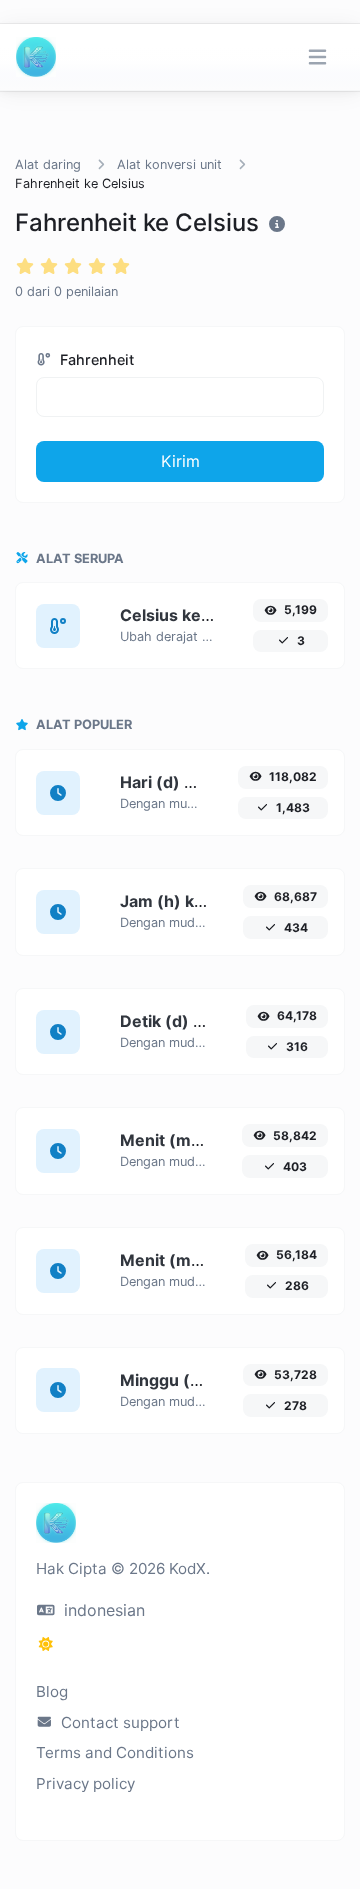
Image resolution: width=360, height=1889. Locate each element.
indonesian (102, 1610)
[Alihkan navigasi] (317, 57)
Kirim (180, 461)
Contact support (118, 1722)
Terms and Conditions (115, 1752)
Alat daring (48, 164)
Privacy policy (85, 1783)
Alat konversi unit (169, 164)
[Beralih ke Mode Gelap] (46, 1644)
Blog (52, 1691)
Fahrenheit (95, 359)
